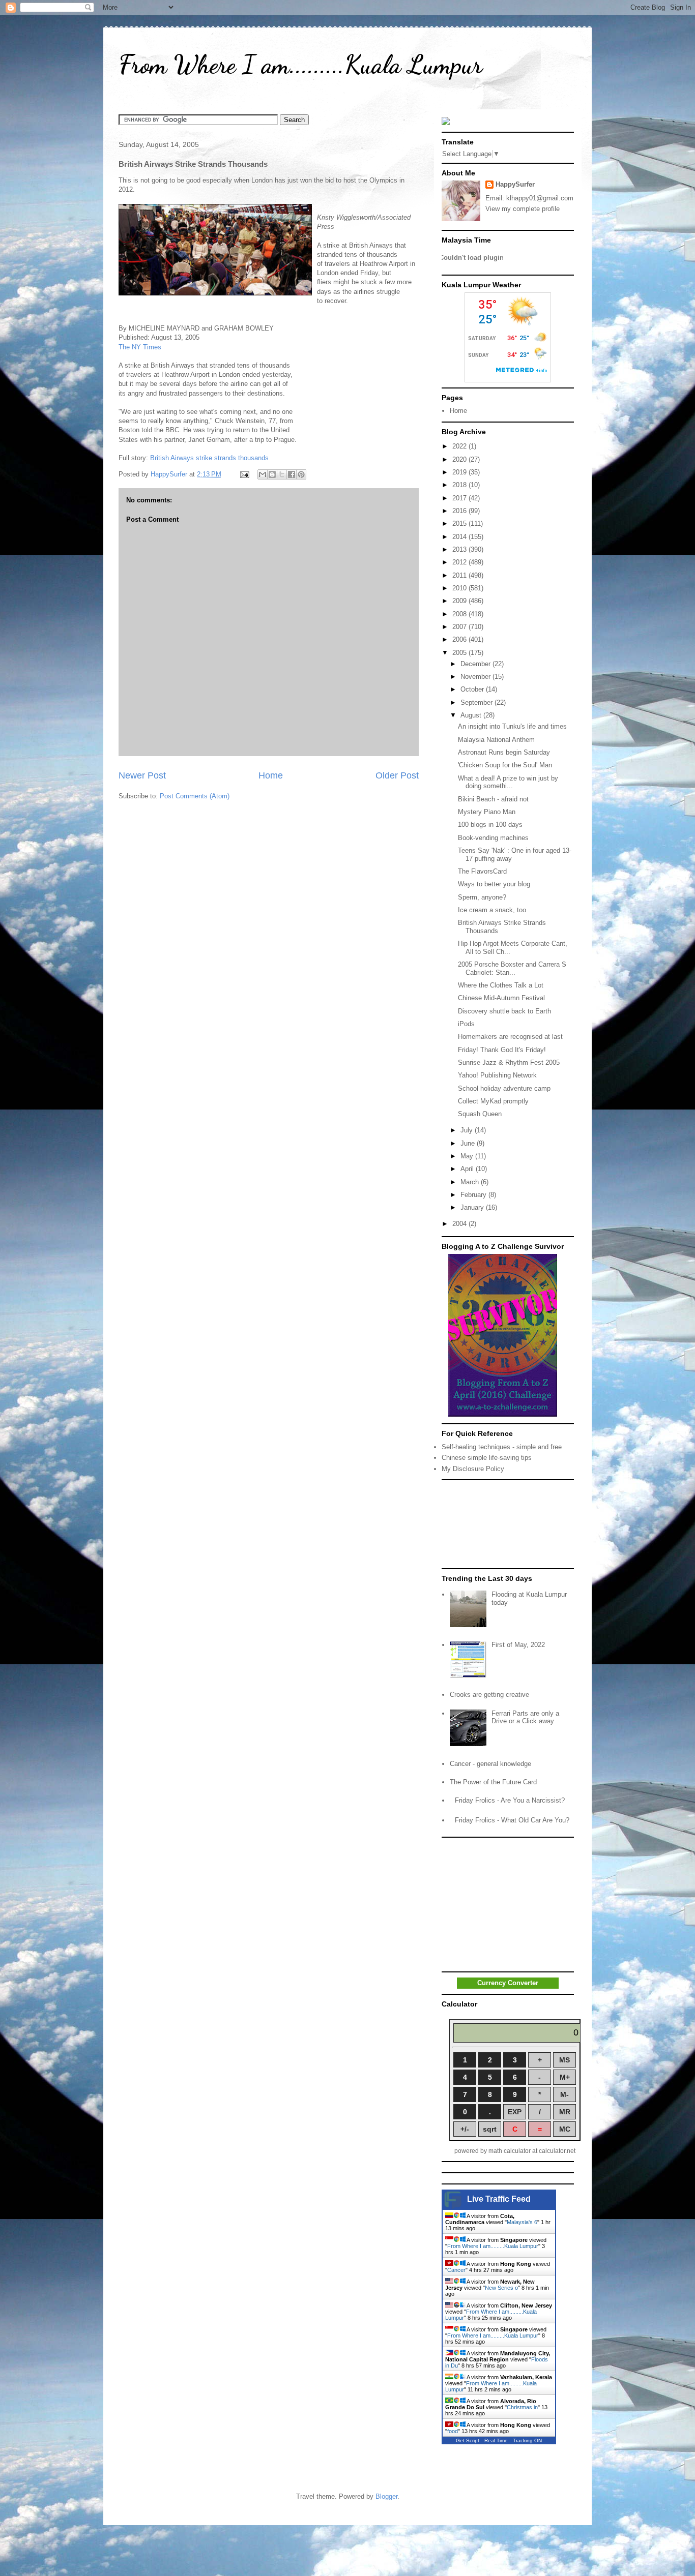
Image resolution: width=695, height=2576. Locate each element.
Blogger (386, 2496)
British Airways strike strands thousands (209, 458)
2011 (460, 575)
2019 (460, 472)
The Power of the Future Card (493, 1782)
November (476, 677)
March (471, 1182)
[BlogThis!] (272, 474)
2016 (460, 511)
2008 (460, 614)
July (468, 1130)
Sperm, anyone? (482, 897)
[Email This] (263, 474)
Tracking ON (527, 2440)
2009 (460, 601)
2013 (460, 549)
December (476, 664)
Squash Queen (480, 1114)
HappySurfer (515, 184)
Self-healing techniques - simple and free (502, 1447)
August (472, 715)
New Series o (501, 2288)
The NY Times (140, 347)
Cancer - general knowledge (490, 1764)
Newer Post (142, 775)
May (468, 1156)
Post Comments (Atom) (195, 796)
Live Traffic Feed (499, 2199)
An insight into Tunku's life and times (512, 726)
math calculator (510, 2151)
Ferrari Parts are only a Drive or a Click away (525, 1717)
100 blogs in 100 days (490, 825)
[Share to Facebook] (292, 474)
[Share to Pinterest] (301, 474)
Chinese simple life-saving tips (487, 1458)
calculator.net (557, 2151)
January (473, 1207)
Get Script (468, 2440)
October (473, 689)
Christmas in (522, 2407)
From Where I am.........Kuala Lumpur (300, 65)
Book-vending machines (493, 838)
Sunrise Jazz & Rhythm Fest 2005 (509, 1062)
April (468, 1169)
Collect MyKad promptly (493, 1101)
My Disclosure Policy (473, 1469)
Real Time (496, 2440)
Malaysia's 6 (522, 2222)
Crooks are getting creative (489, 1695)
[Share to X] (282, 474)
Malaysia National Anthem (496, 740)
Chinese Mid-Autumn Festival (501, 998)
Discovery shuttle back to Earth (504, 1011)
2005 (460, 653)
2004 (460, 1224)
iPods (466, 1024)
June (469, 1143)
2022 (460, 446)
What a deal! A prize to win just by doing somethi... (508, 782)
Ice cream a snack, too (492, 910)
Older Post (397, 775)
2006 (460, 639)
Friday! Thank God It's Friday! (502, 1050)
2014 (460, 537)
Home (271, 775)
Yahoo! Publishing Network (497, 1075)
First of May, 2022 (518, 1645)
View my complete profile (523, 209)
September (477, 702)
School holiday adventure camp (504, 1088)
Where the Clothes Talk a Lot (501, 985)
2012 (460, 562)
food (453, 2431)
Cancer (456, 2270)
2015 (460, 523)
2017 (460, 498)
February (474, 1195)
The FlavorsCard (482, 871)
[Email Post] (244, 474)
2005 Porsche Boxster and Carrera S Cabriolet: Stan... (512, 968)
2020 (460, 459)
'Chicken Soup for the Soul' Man (505, 765)
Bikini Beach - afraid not (493, 799)
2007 (460, 627)
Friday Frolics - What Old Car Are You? (512, 1820)
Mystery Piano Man (487, 812)
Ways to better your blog (494, 884)
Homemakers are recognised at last (510, 1037)
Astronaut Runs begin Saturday (504, 752)
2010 (460, 588)
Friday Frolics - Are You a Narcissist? (510, 1800)
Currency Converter (508, 1983)
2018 (460, 485)
